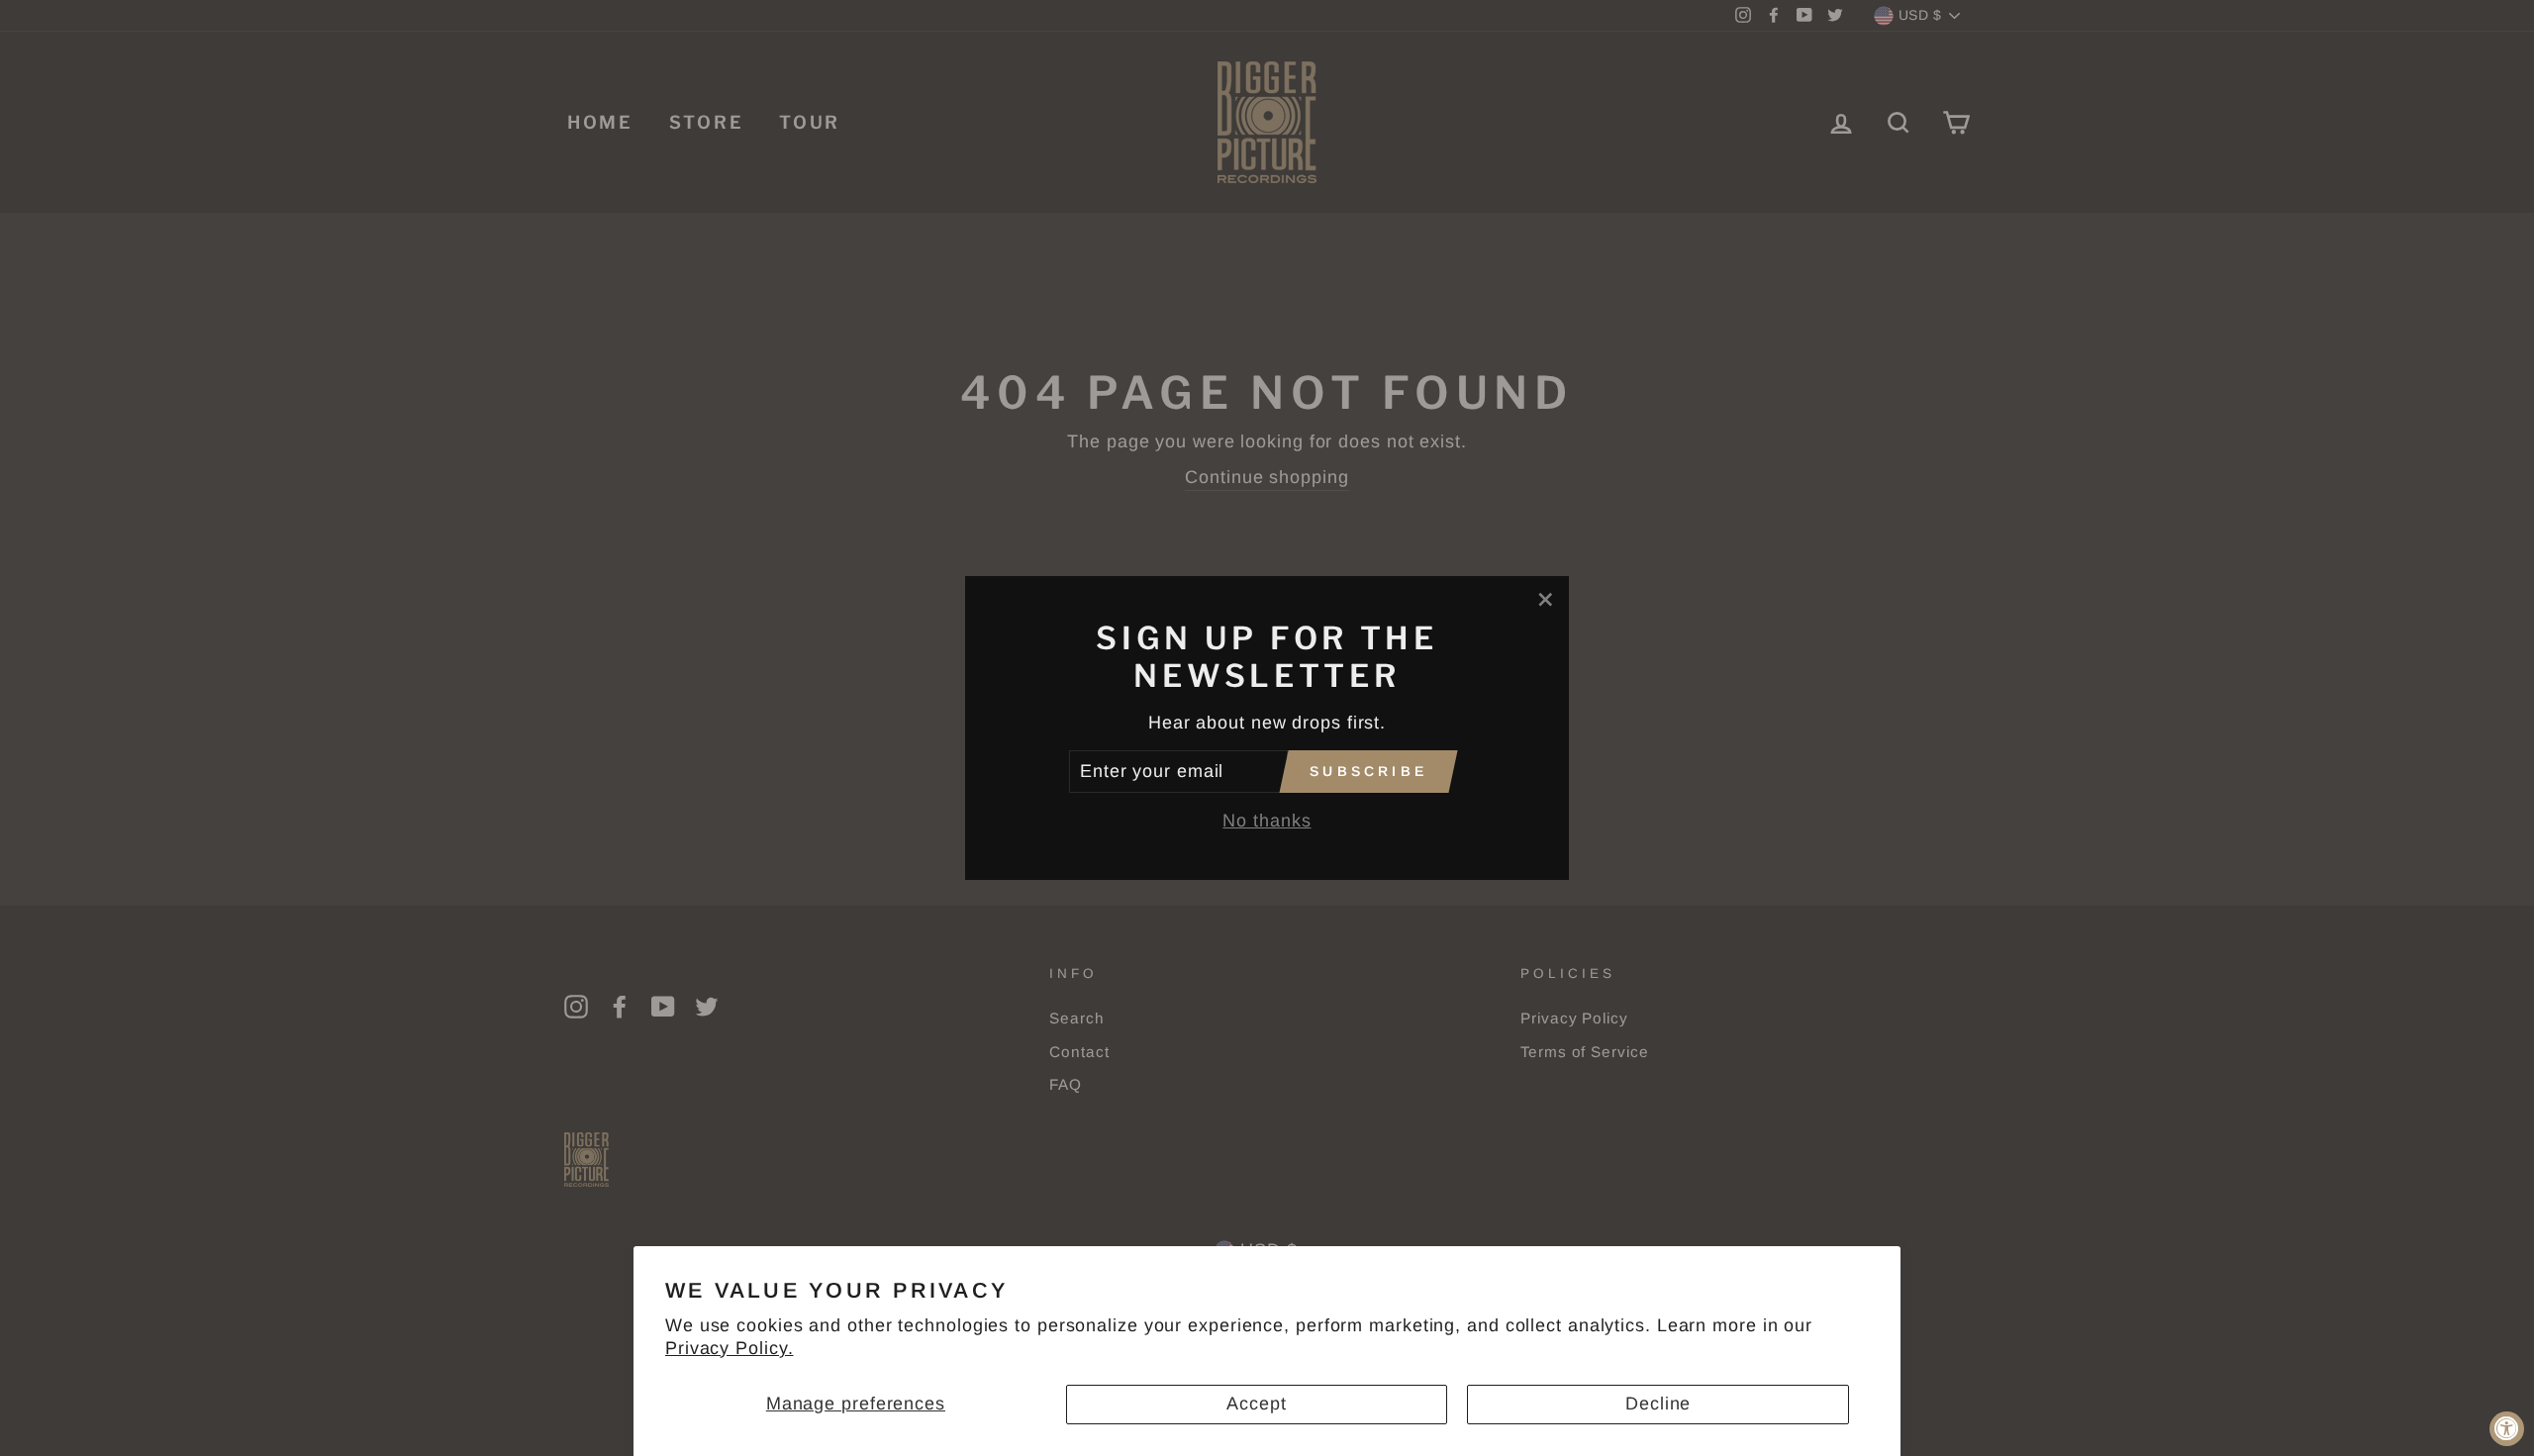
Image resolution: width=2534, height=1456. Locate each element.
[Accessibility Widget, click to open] (2507, 1429)
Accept (1256, 1404)
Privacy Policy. (730, 1348)
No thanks (1267, 821)
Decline (1658, 1404)
